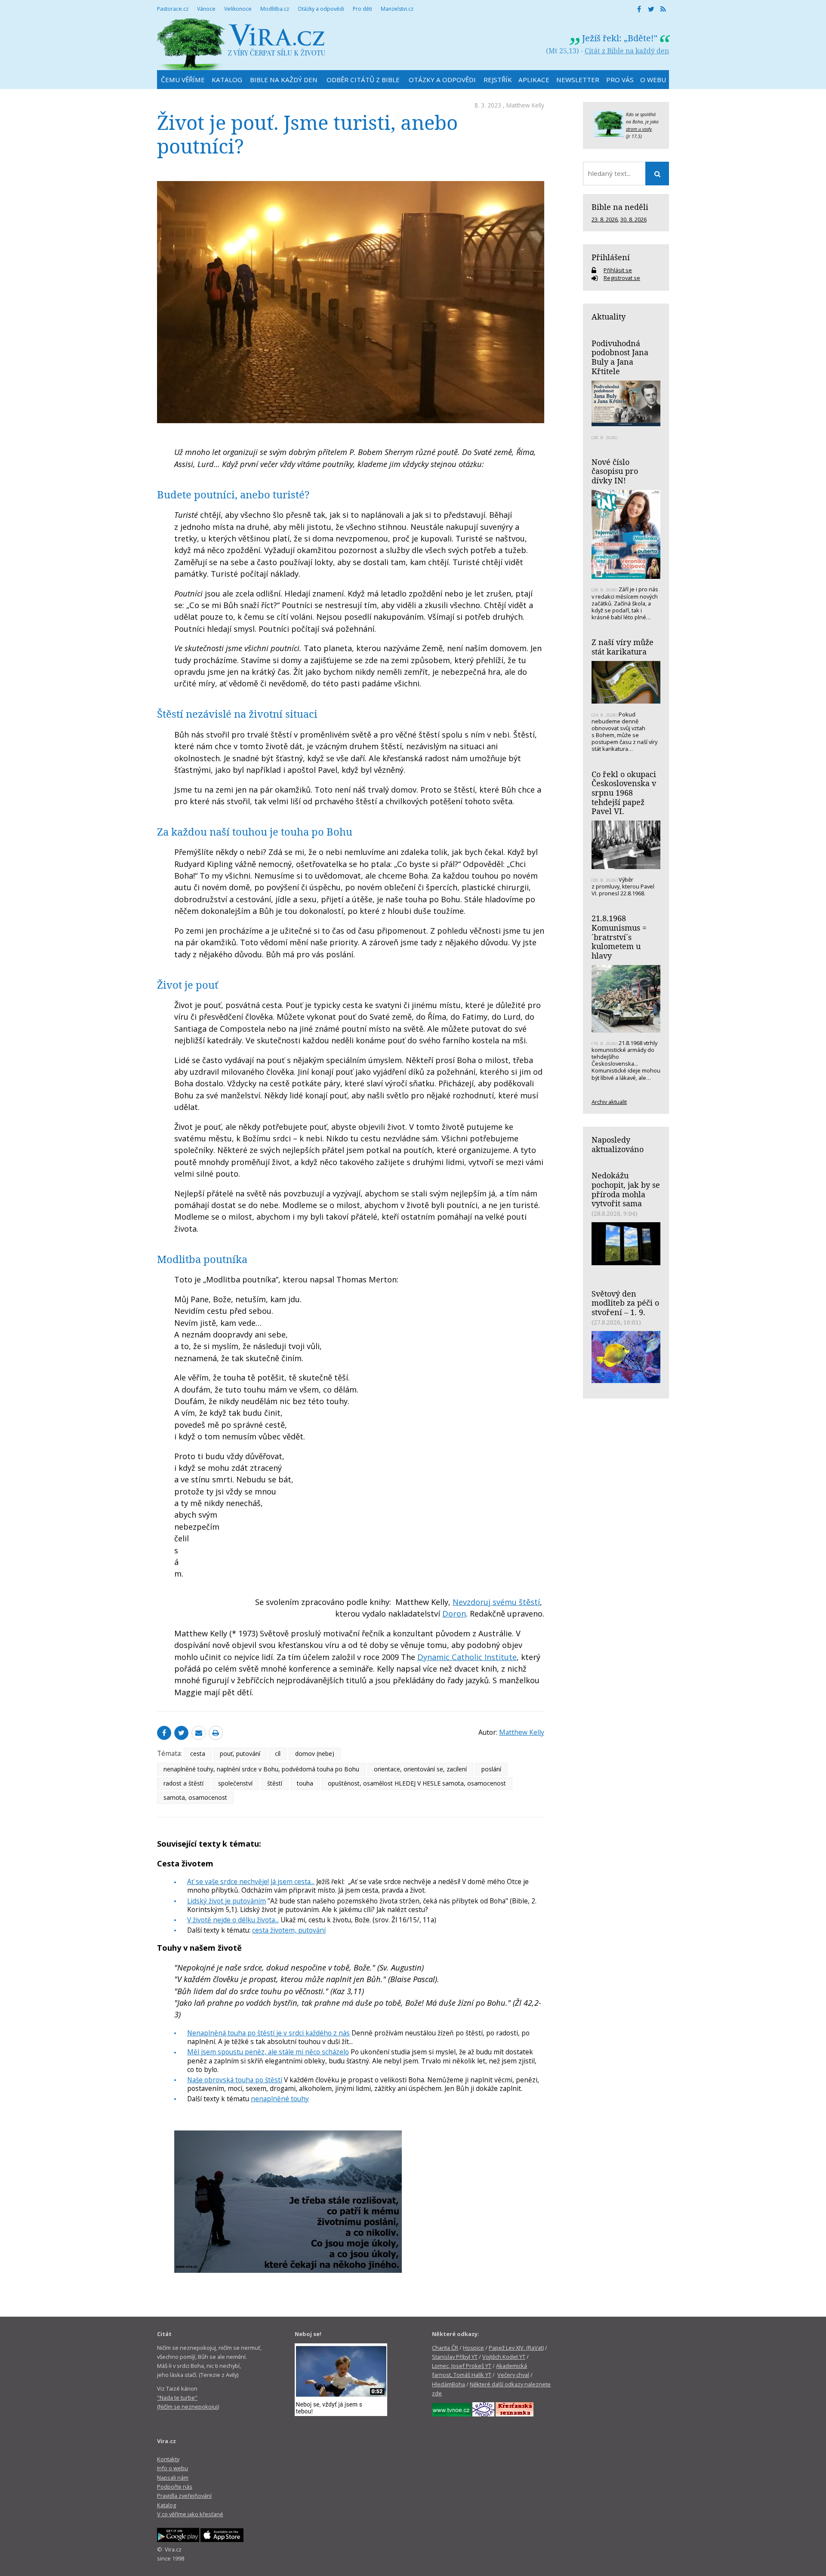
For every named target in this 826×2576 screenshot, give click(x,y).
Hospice (473, 2348)
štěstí (275, 1783)
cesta (198, 1754)
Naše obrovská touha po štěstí (235, 2080)
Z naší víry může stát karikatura (623, 647)
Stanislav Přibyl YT (455, 2357)
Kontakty (168, 2459)
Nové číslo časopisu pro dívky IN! (615, 471)
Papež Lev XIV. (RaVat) (516, 2348)
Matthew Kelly (525, 105)
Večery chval (513, 2375)
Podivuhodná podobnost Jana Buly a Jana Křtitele (620, 357)
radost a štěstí (183, 1783)
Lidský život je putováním (227, 1901)
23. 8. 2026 (605, 219)
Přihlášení (611, 257)
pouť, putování (240, 1754)
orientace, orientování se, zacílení (420, 1769)
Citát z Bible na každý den (627, 51)
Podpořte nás (175, 2487)
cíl (278, 1754)
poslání (491, 1769)
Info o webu (173, 2468)
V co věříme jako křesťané (190, 2514)
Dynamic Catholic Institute (467, 1657)
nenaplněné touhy (280, 2099)
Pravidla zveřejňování (184, 2496)
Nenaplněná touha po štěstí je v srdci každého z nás (268, 2033)
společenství (235, 1783)
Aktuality (609, 317)
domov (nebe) (315, 1754)
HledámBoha (448, 2384)
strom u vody (639, 129)
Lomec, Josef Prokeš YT (462, 2366)
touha (305, 1783)
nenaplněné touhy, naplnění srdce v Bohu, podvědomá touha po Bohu (261, 1769)
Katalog (166, 2505)
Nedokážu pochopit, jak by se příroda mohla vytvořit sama (626, 1189)
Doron (454, 1614)
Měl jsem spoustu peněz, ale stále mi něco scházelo (268, 2052)
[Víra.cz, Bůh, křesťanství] (241, 44)
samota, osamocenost (195, 1797)
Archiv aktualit (609, 1102)
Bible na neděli (620, 207)
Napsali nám (173, 2478)
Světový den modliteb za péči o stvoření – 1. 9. (625, 1303)
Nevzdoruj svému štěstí (496, 1602)
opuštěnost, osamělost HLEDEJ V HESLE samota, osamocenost (417, 1783)
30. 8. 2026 (633, 219)
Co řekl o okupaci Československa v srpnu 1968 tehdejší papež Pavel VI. (624, 793)
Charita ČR (445, 2348)
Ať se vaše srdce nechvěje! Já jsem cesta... (251, 1881)
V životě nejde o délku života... (233, 1920)
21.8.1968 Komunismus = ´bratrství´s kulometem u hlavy (619, 937)
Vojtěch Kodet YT (504, 2357)
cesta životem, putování (289, 1930)
